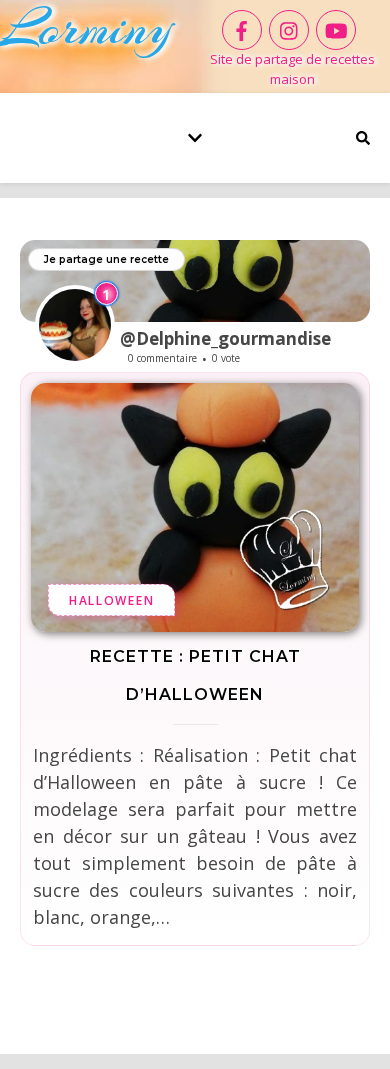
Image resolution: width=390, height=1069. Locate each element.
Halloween (111, 600)
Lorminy (86, 27)
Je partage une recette (106, 259)
